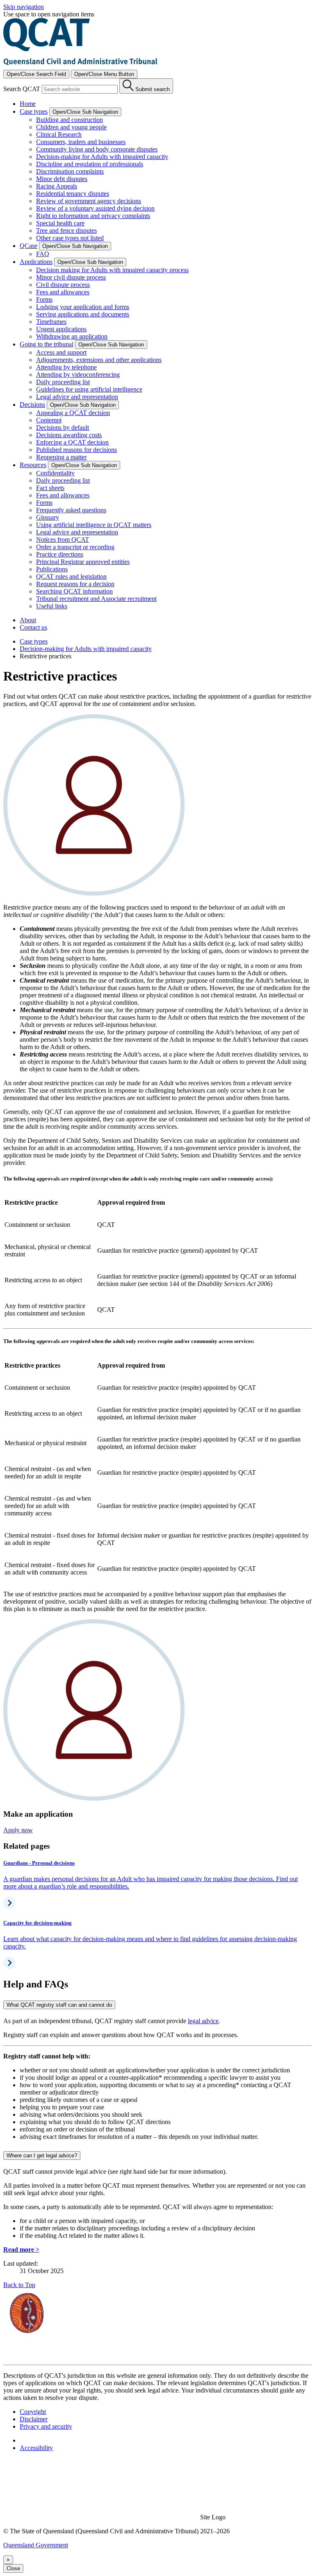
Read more (21, 2249)
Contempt (49, 420)
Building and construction (70, 120)
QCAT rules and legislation (71, 576)
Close (13, 2568)
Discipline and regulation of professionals (90, 164)
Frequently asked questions (71, 510)
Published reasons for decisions (76, 450)
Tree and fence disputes (66, 230)
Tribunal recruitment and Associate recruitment (96, 599)
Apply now (18, 1830)
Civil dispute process (63, 285)
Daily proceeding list (63, 382)
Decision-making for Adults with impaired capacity (102, 157)
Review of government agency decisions (89, 201)
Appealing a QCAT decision (73, 413)
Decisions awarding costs (69, 435)
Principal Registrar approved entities (83, 562)
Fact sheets (50, 488)
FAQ (43, 254)
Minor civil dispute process (71, 277)
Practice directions (60, 554)
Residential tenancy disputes (73, 194)
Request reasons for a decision (75, 584)
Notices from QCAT (63, 540)
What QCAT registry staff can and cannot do (59, 2005)
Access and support (61, 352)
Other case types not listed (70, 238)
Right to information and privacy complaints (93, 216)
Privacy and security (46, 2426)
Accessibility (36, 2448)
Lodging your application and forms (83, 307)
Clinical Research (59, 134)
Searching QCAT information (74, 591)
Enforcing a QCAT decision (72, 442)
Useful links (52, 606)
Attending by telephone (66, 367)
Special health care (60, 223)
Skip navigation (24, 7)
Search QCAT (22, 89)
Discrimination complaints (70, 171)
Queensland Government (36, 2545)
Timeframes (51, 322)
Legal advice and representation (77, 397)
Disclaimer (34, 2419)
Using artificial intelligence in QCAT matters (94, 525)
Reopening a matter (61, 457)
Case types (34, 641)
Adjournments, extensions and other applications (99, 360)
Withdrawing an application (72, 336)
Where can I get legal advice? (42, 2155)
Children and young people (71, 127)
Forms (44, 299)
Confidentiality (55, 473)
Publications (52, 569)
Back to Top (19, 2285)
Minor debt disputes (62, 179)
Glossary (48, 517)
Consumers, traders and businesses (81, 142)
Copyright (33, 2412)
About (28, 620)
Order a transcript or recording (75, 547)
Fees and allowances (63, 292)
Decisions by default (63, 427)
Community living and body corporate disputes (97, 149)
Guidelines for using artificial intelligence (89, 389)
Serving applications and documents (83, 314)
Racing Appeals (57, 186)
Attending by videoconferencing (78, 375)
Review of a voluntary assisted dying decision (95, 208)
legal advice (203, 2021)
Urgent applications (61, 329)
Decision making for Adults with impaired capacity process (112, 270)
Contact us (33, 627)
